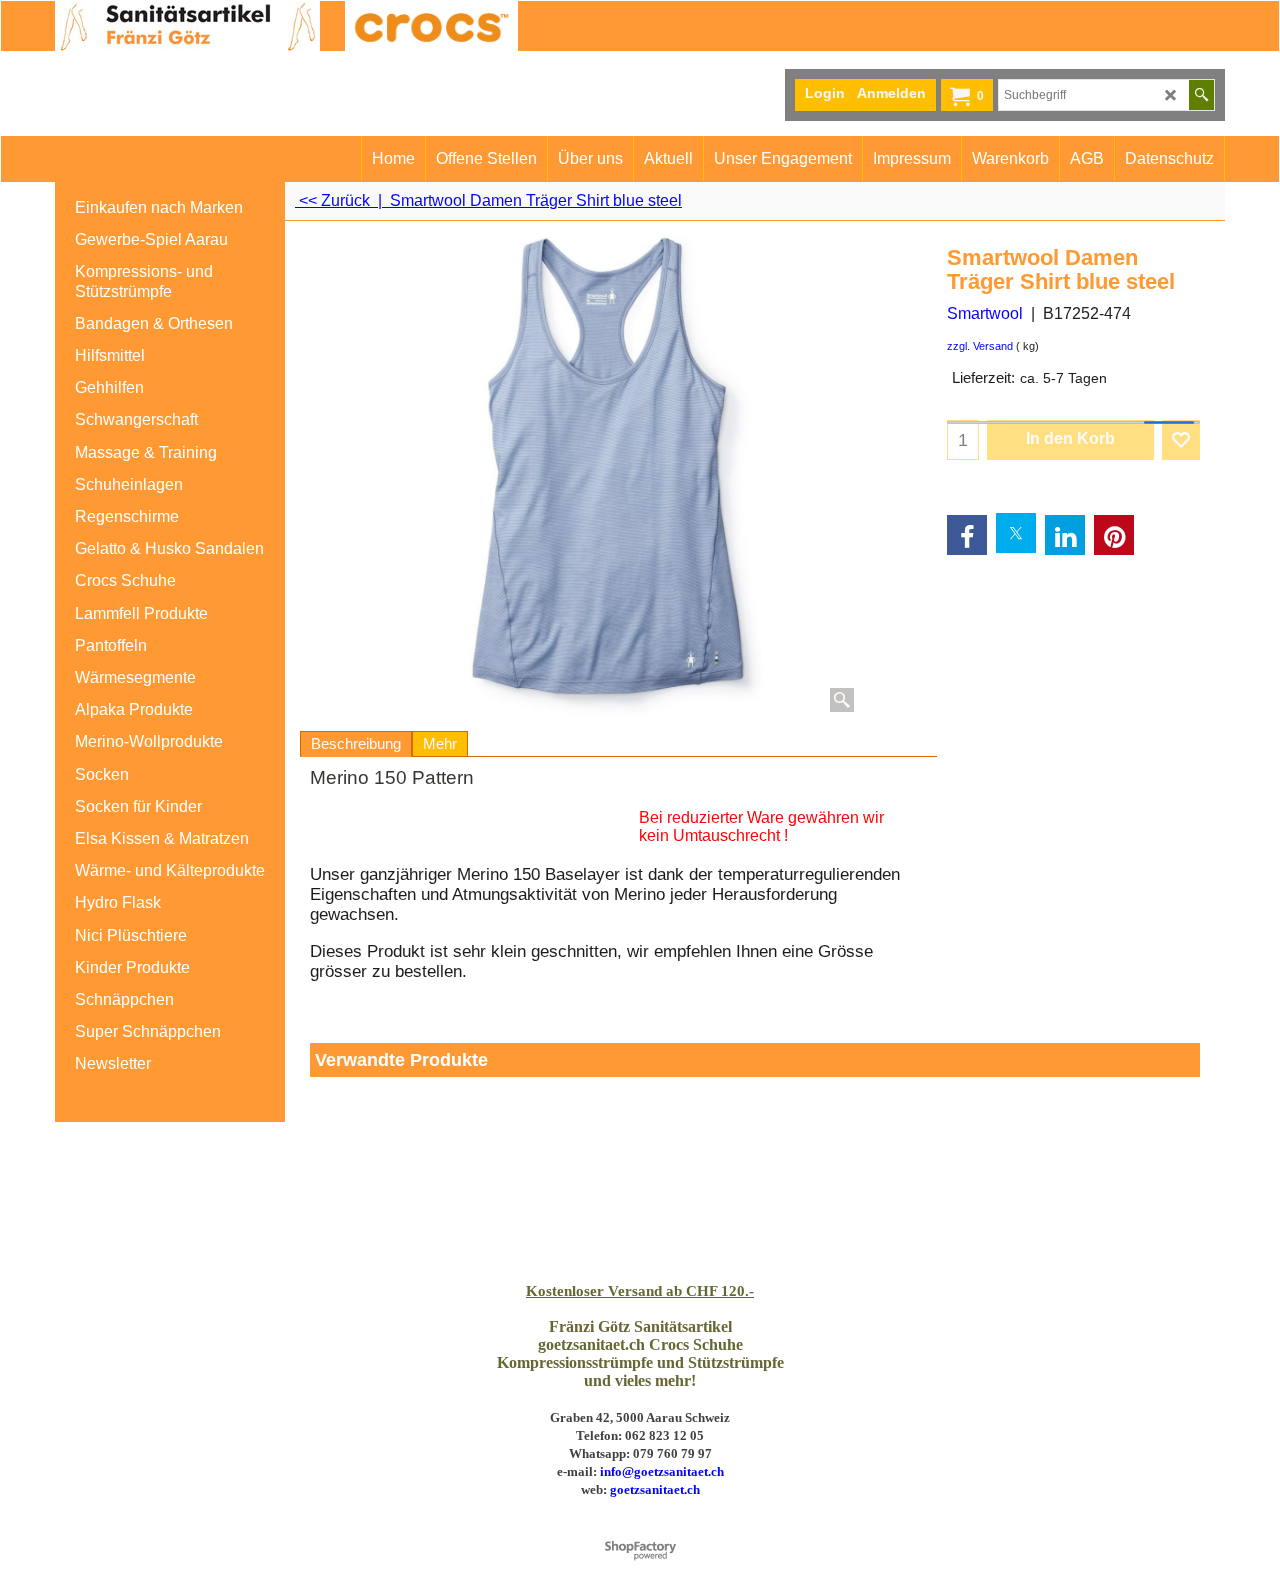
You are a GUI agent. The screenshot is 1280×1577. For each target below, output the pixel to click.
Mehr (440, 744)
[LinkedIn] (1065, 535)
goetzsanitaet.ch (655, 1489)
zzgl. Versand (980, 346)
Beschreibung (356, 744)
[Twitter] (1016, 533)
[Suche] (1201, 95)
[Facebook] (967, 535)
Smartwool (985, 313)
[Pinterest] (1114, 535)
